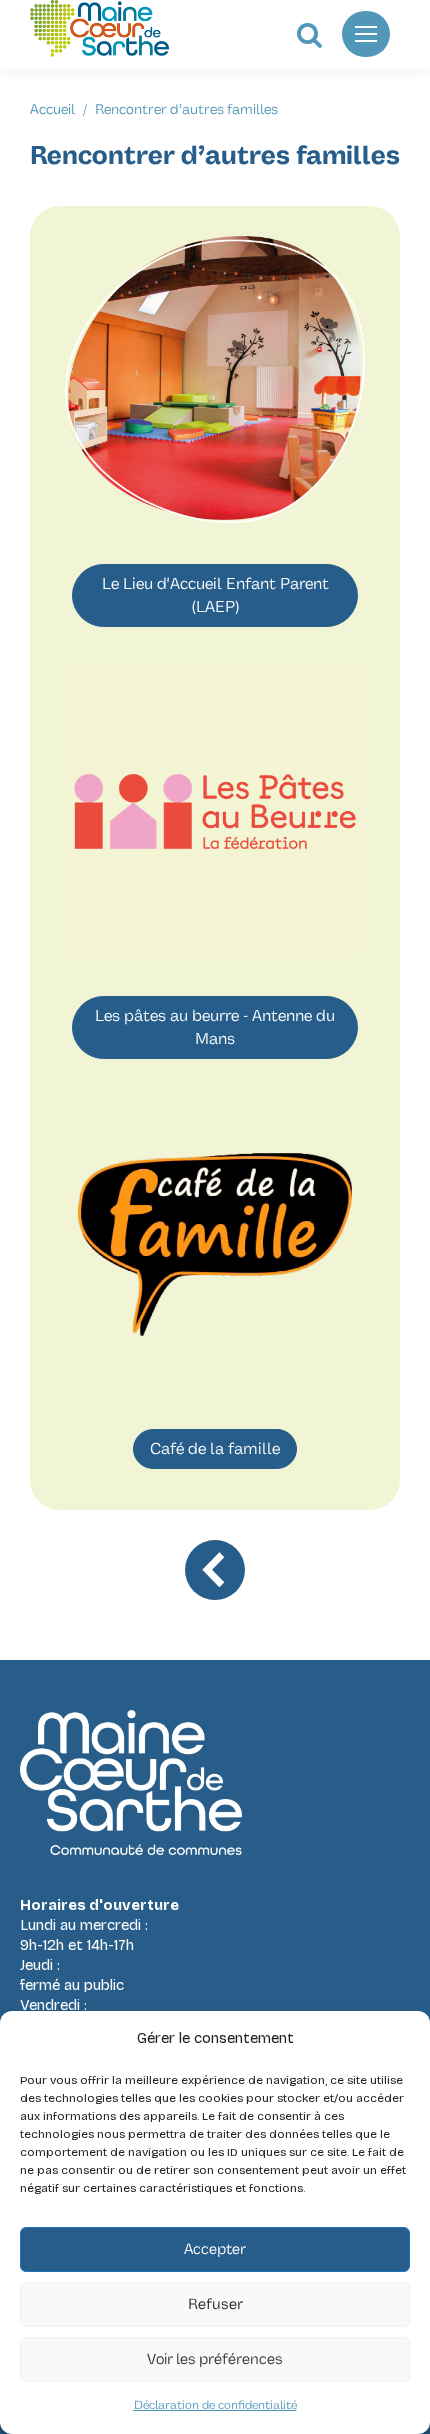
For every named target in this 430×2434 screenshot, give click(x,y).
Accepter (215, 2249)
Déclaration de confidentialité (215, 2405)
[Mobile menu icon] (366, 34)
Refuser (215, 2304)
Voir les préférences (215, 2359)
